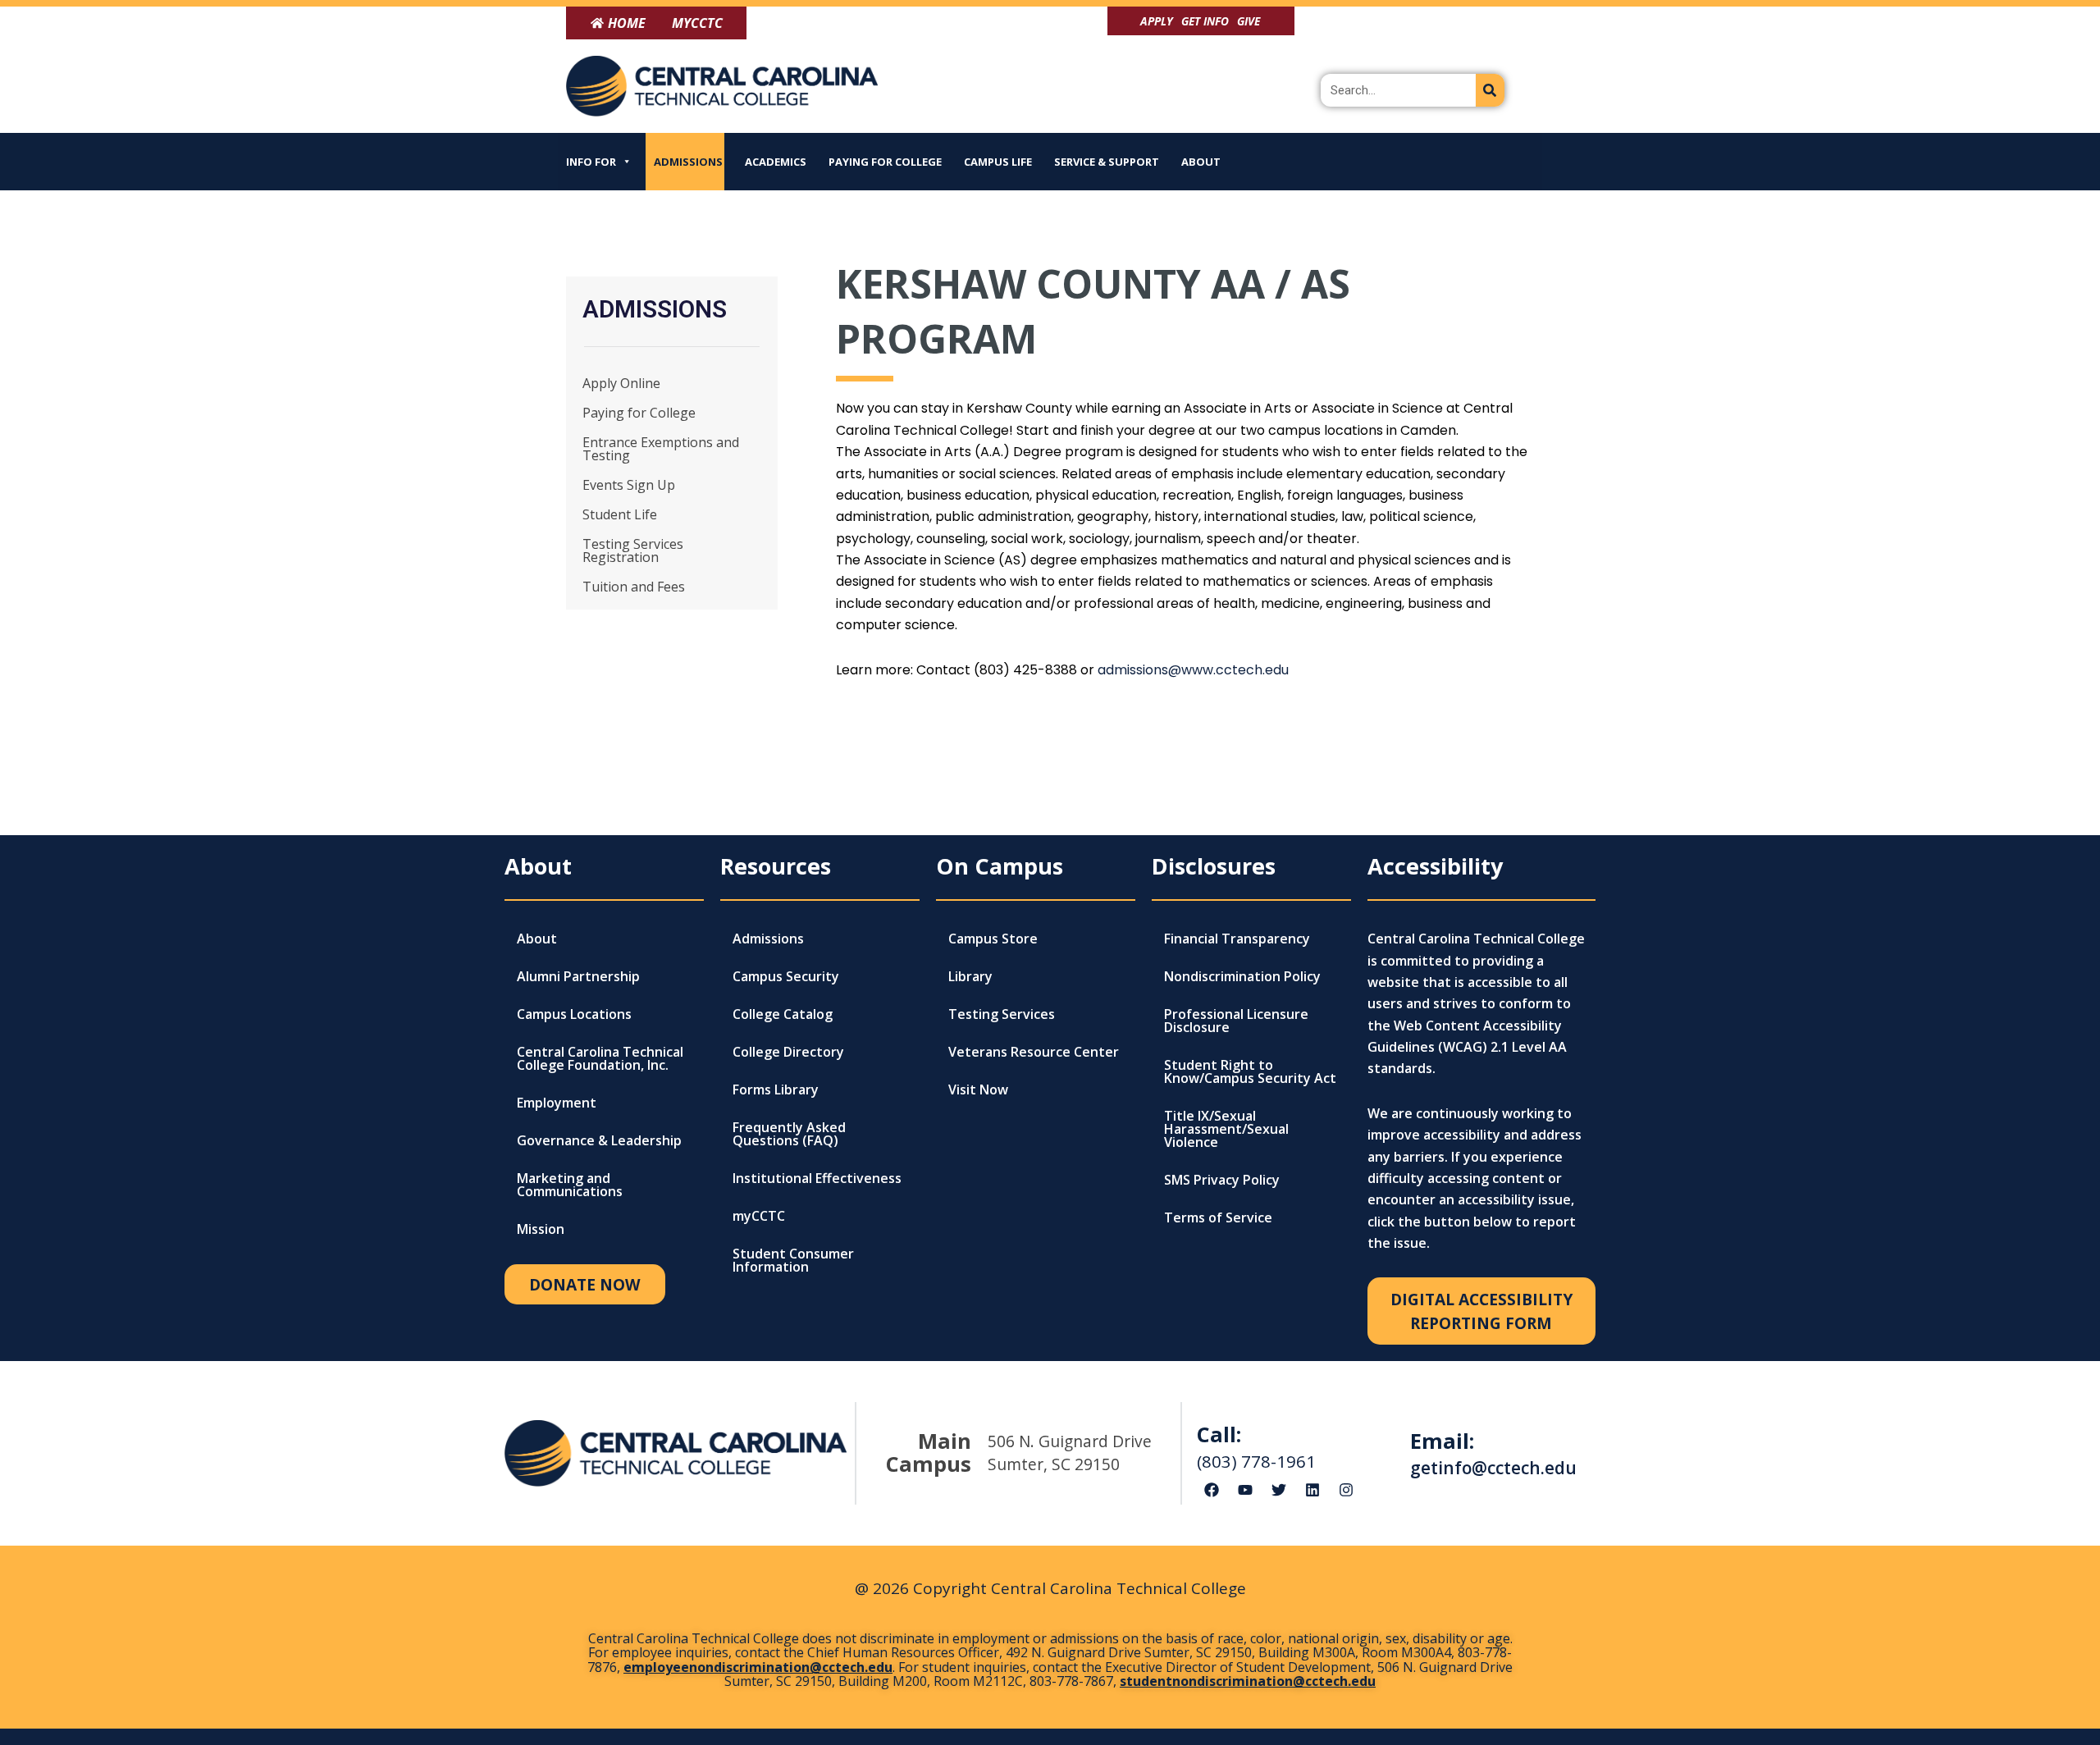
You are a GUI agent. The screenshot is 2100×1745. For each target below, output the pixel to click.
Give (1249, 21)
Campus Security (786, 976)
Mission (541, 1229)
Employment (557, 1103)
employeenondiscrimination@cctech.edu (758, 1667)
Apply (1157, 21)
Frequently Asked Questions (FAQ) (789, 1134)
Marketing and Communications (570, 1185)
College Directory (788, 1052)
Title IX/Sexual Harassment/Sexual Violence (1226, 1129)
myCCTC (759, 1216)
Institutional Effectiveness (817, 1178)
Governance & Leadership (599, 1140)
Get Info (1205, 21)
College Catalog (783, 1014)
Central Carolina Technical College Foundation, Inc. (600, 1058)
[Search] (1490, 90)
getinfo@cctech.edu (1493, 1468)
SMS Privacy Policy (1222, 1180)
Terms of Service (1218, 1217)
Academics (776, 162)
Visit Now (978, 1089)
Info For (591, 162)
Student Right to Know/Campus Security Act (1250, 1071)
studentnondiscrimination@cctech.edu (1248, 1681)
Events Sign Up (629, 485)
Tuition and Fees (634, 587)
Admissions (688, 162)
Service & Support (1107, 162)
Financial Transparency (1237, 939)
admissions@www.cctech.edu (1193, 670)
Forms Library (776, 1089)
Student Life (620, 514)
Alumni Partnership (578, 976)
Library (970, 976)
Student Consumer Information (793, 1260)
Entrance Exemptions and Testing (661, 449)
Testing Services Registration (633, 550)
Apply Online (621, 383)
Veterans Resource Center (1034, 1052)
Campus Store (993, 939)
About (1201, 162)
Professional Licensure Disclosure (1236, 1021)
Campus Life (998, 162)
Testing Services (1002, 1014)
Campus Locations (574, 1014)
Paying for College (885, 162)
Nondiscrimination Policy (1242, 976)
